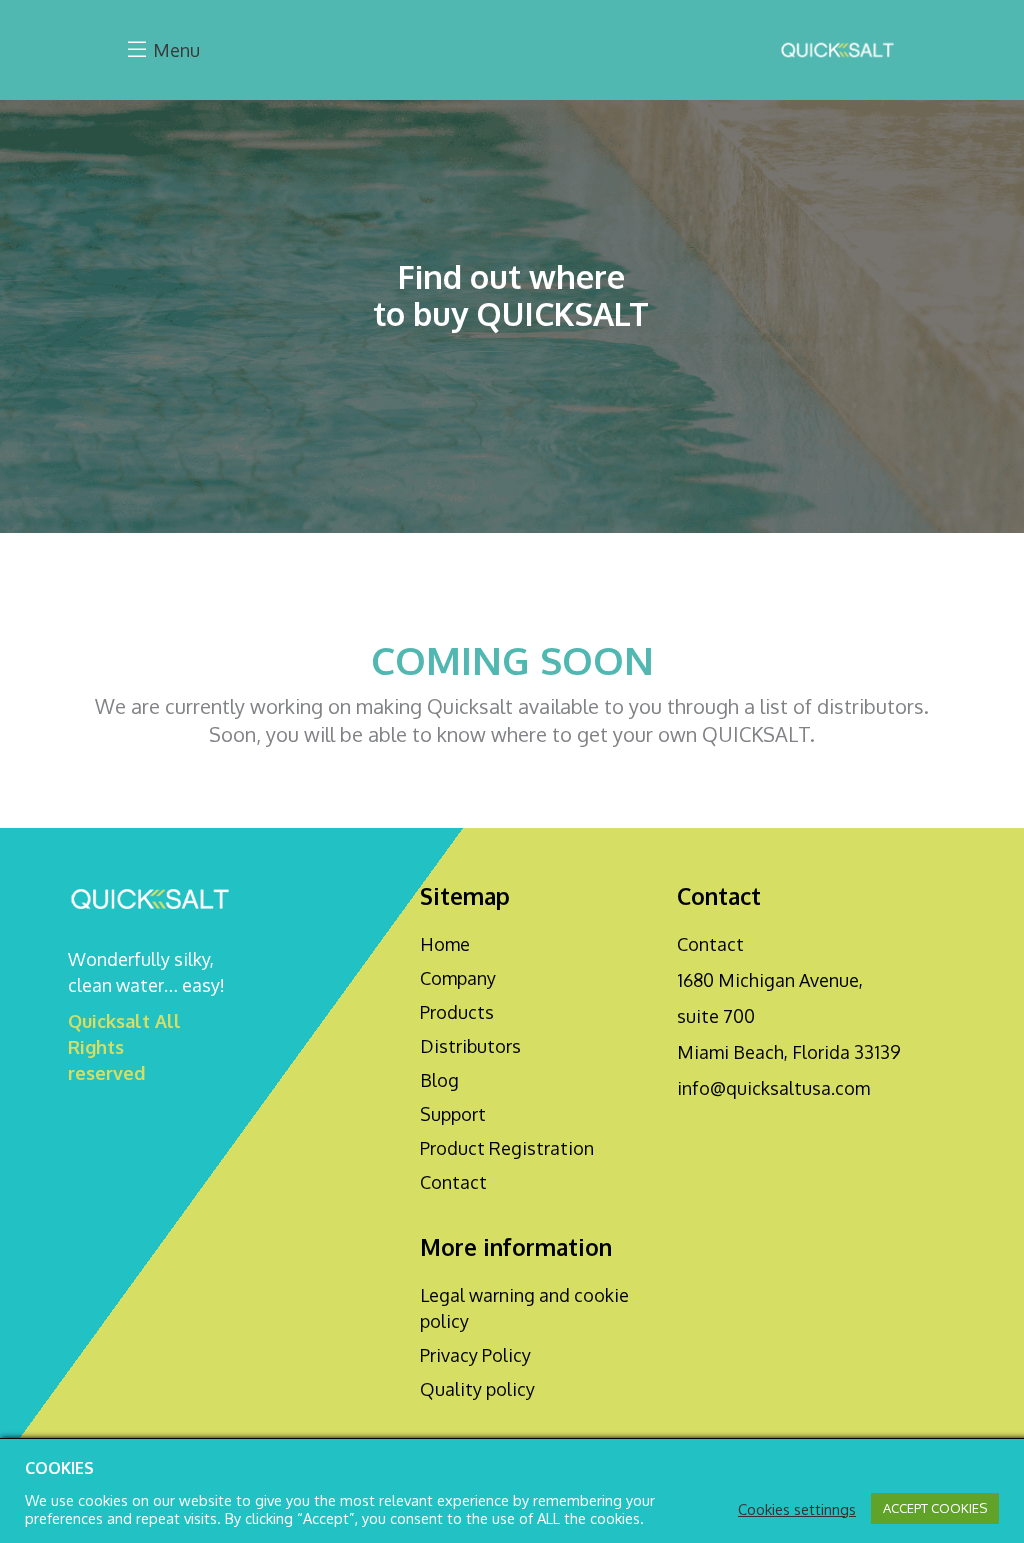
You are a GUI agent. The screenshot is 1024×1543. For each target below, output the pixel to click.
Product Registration (507, 1148)
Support (453, 1114)
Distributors (470, 1046)
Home (445, 944)
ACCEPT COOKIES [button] (935, 1508)
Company (458, 978)
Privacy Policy (475, 1355)
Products (457, 1012)
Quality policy (477, 1389)
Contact (453, 1182)
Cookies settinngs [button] (797, 1509)
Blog (439, 1080)
